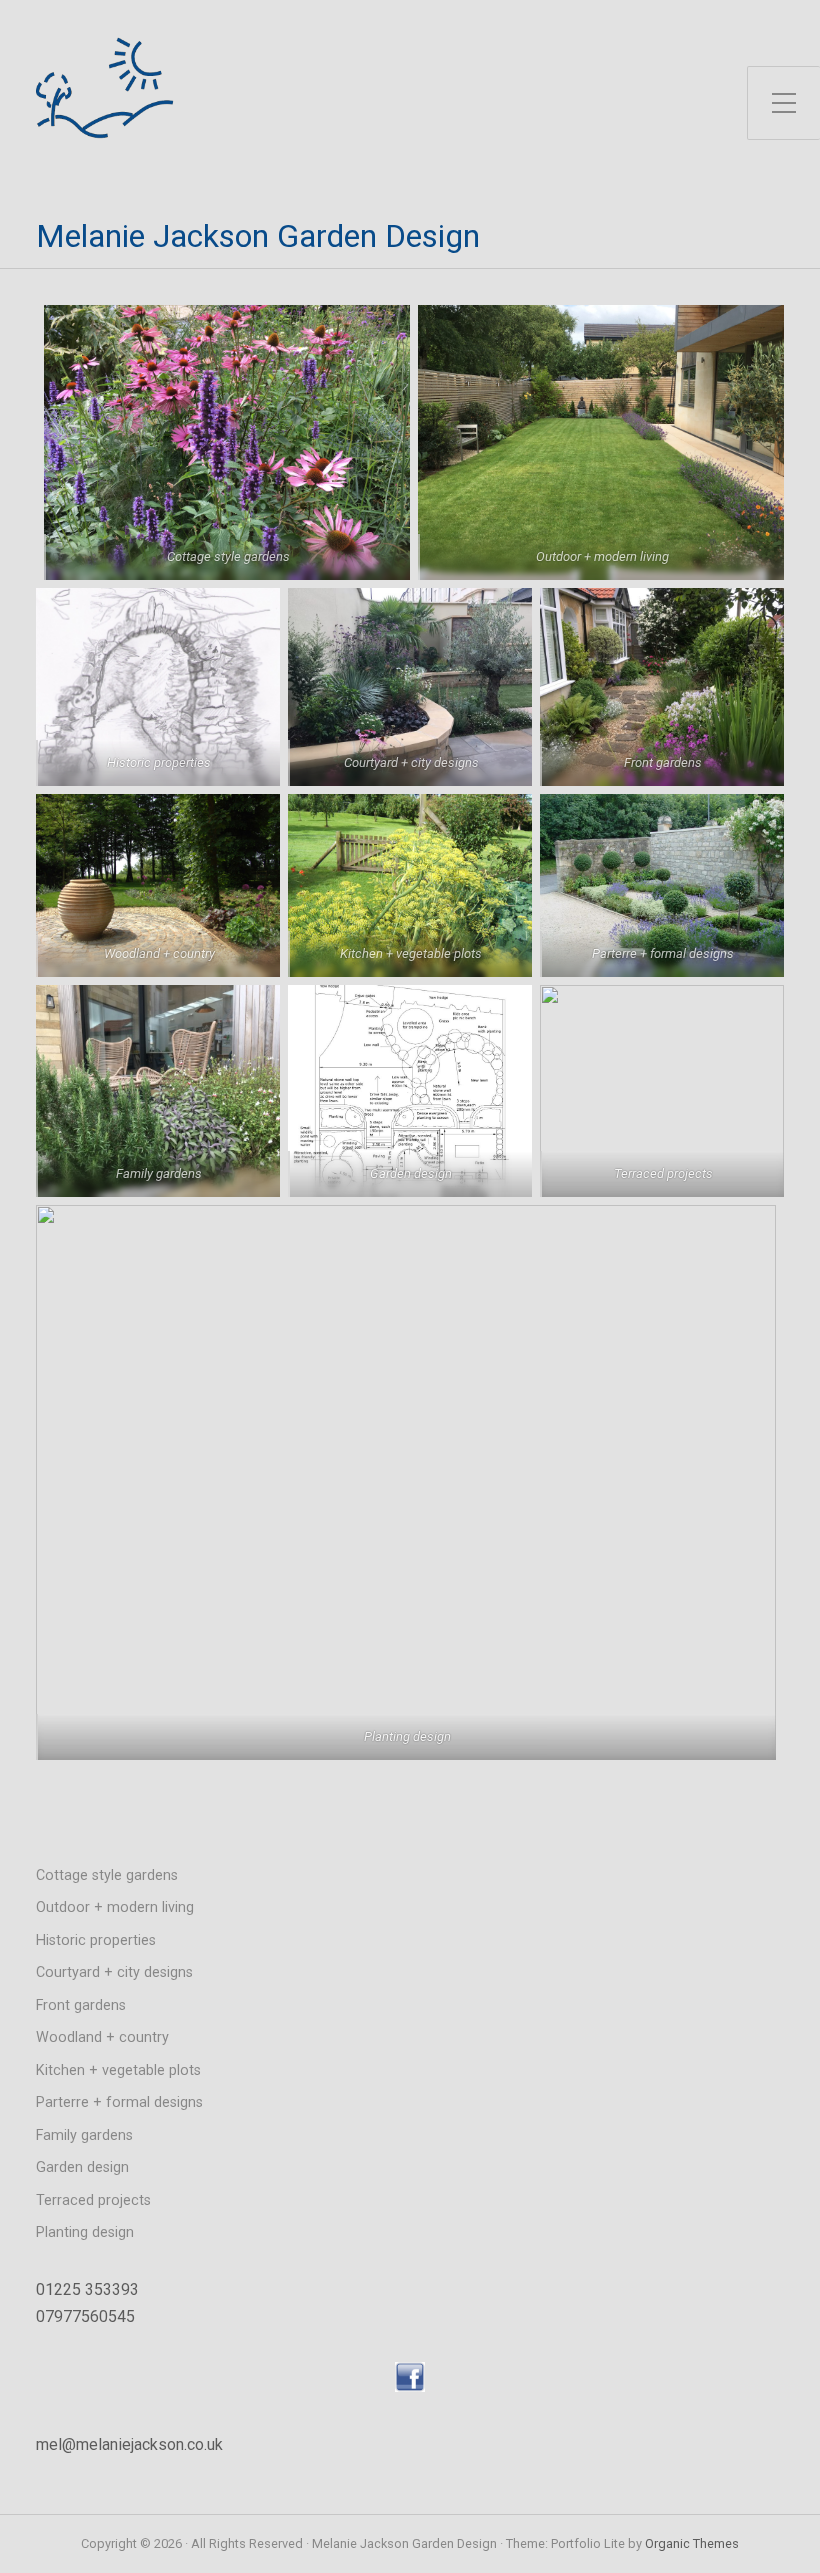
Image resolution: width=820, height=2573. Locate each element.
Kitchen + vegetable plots (118, 2070)
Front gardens (81, 2005)
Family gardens (84, 2135)
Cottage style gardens (107, 1875)
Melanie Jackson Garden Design (258, 236)
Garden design (82, 2167)
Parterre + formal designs (119, 2102)
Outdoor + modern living (115, 1907)
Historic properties (96, 1940)
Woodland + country (102, 2037)
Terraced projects (93, 2200)
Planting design (85, 2232)
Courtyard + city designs (114, 1972)
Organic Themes (692, 2543)
